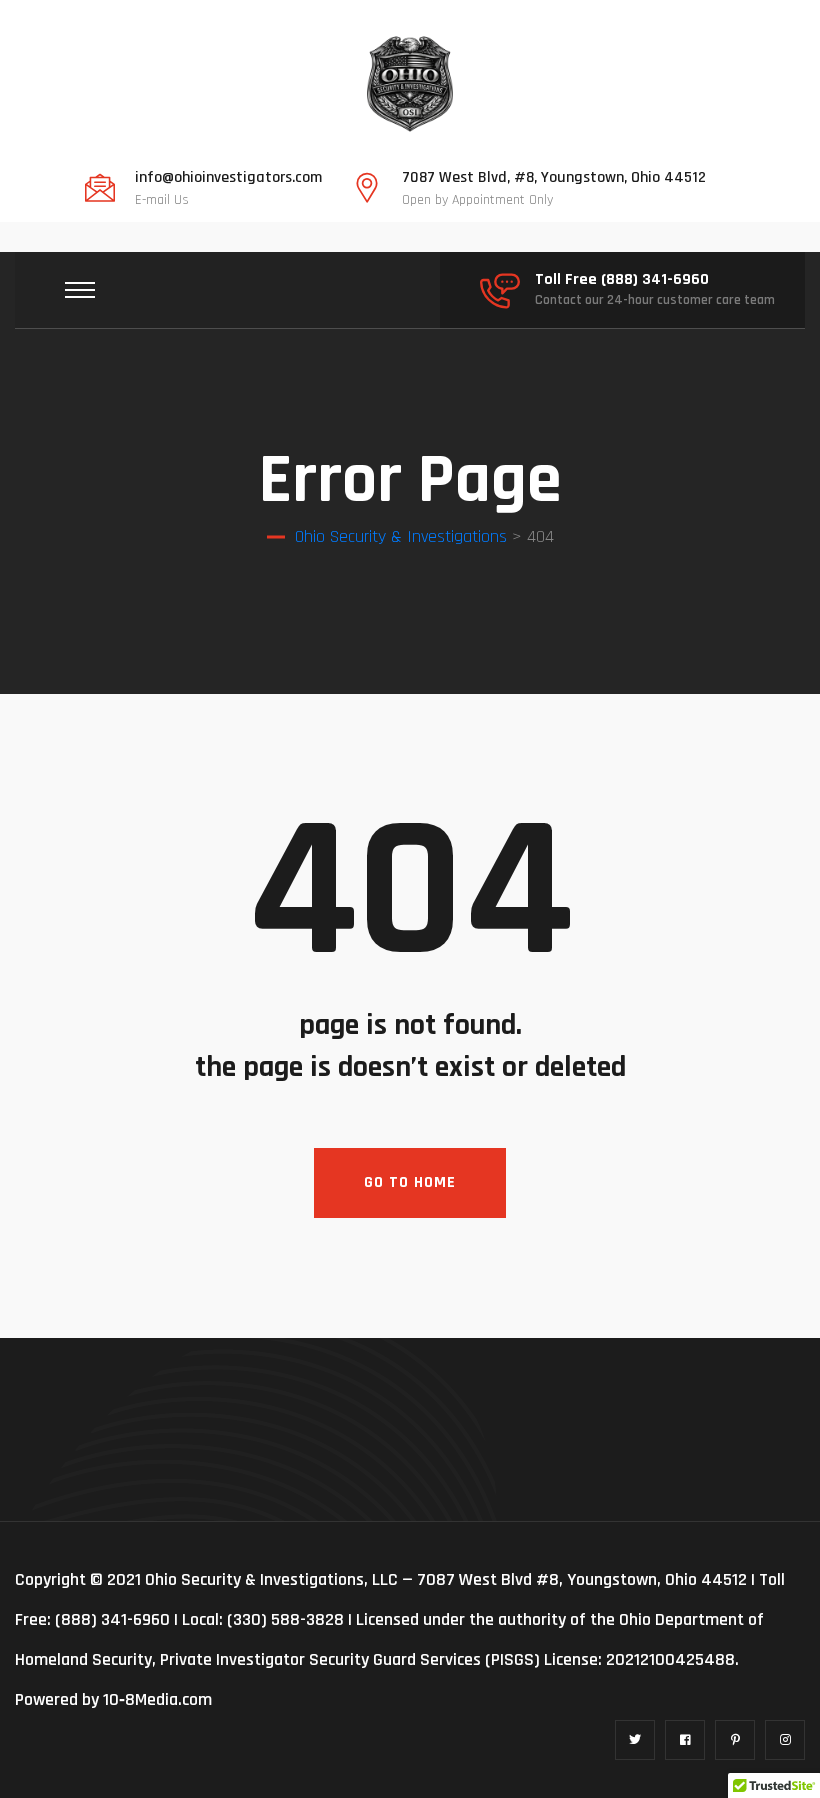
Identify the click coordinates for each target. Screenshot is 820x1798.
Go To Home (410, 1182)
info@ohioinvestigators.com (228, 178)
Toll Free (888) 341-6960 (622, 280)
